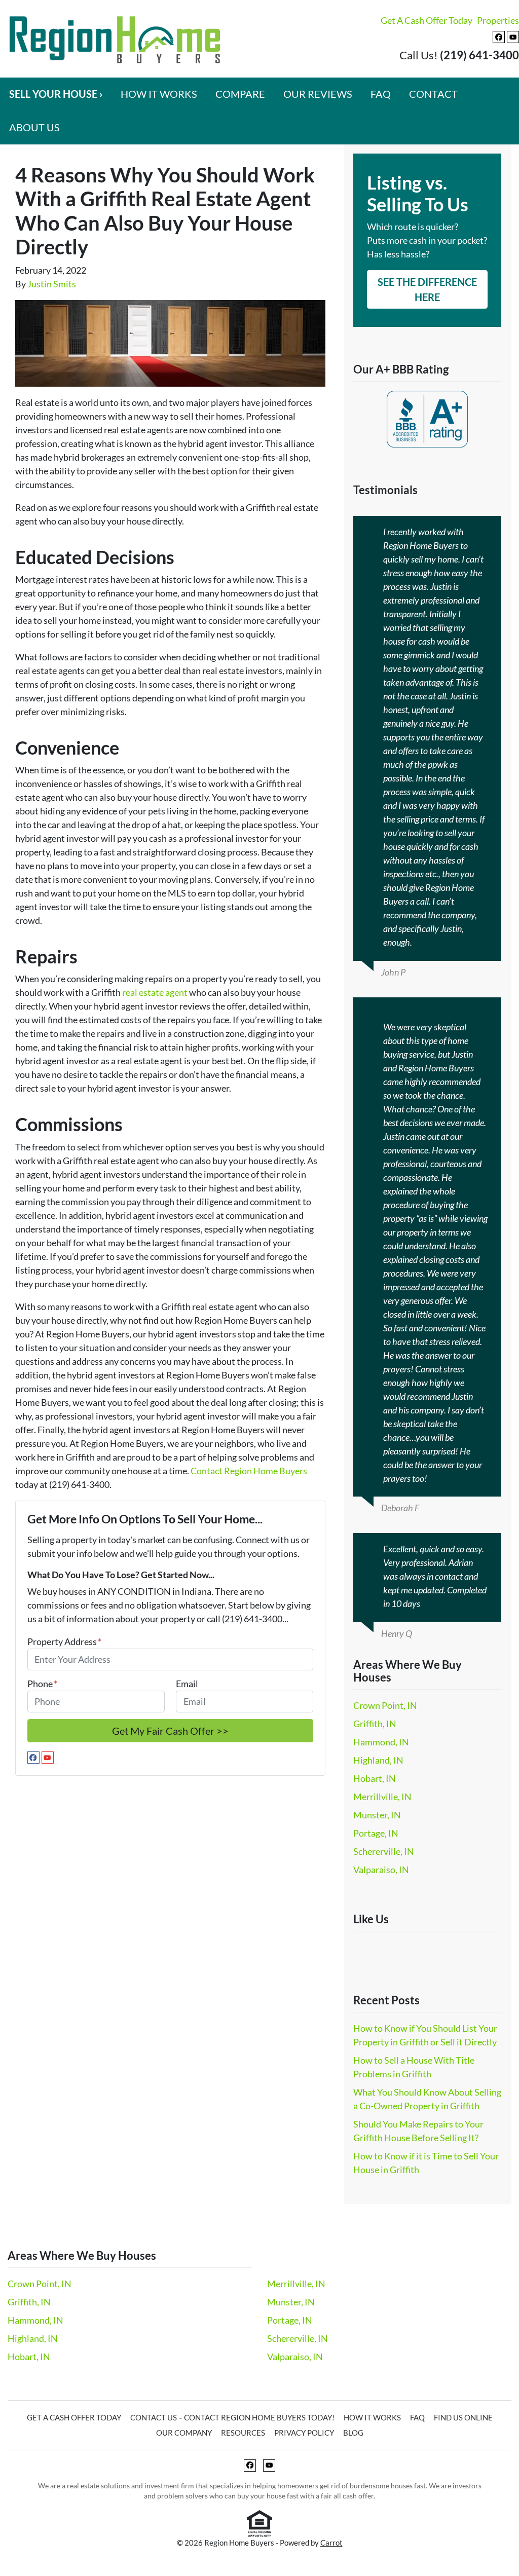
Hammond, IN (381, 1742)
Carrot (331, 2543)
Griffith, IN (375, 1724)
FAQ (381, 94)
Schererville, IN (384, 1851)
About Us (34, 127)
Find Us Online (463, 2417)
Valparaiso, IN (381, 1870)
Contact (433, 94)
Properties (498, 20)
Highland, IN (378, 1760)
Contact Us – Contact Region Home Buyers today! (232, 2417)
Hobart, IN (375, 1778)
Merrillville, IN (382, 1797)
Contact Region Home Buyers (249, 1471)
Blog (353, 2433)
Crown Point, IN (385, 1705)
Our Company (184, 2433)
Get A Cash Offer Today (427, 20)
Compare (240, 94)
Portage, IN (376, 1833)
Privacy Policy (304, 2433)
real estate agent (155, 992)
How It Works (159, 94)
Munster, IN (377, 1815)
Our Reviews (318, 94)
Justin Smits (52, 284)
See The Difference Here (427, 289)
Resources (243, 2433)
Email (187, 1684)
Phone (42, 1684)
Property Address (64, 1641)
